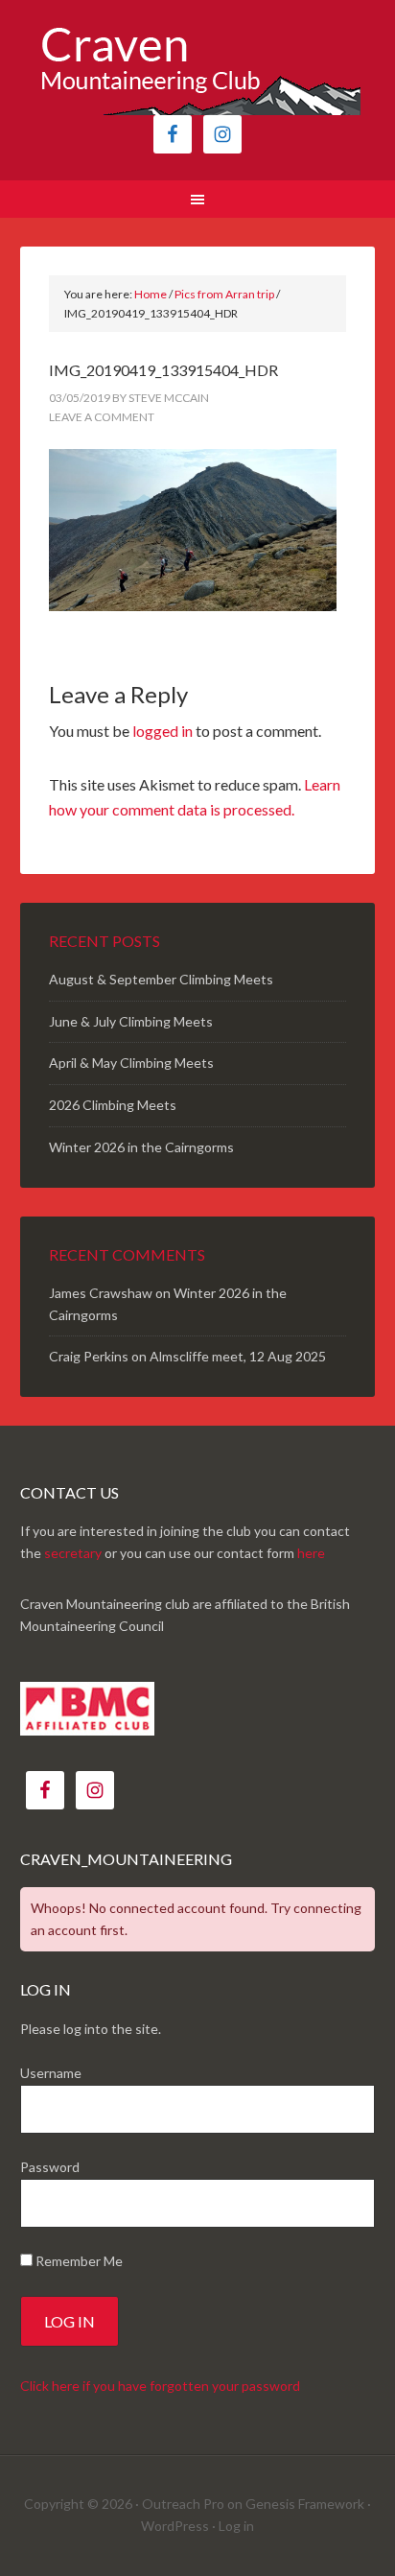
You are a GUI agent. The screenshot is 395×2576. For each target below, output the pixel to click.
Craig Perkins (89, 1356)
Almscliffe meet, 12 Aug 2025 (238, 1356)
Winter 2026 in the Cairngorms (141, 1147)
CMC (198, 67)
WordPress (175, 2526)
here (311, 1553)
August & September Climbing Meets (161, 979)
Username (51, 2073)
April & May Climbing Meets (131, 1063)
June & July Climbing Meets (131, 1021)
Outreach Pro (183, 2504)
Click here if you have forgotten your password (160, 2386)
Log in (236, 2526)
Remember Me (78, 2261)
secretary (73, 1553)
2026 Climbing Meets (113, 1105)
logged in (163, 731)
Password (50, 2167)
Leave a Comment (102, 417)
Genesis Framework (305, 2504)
